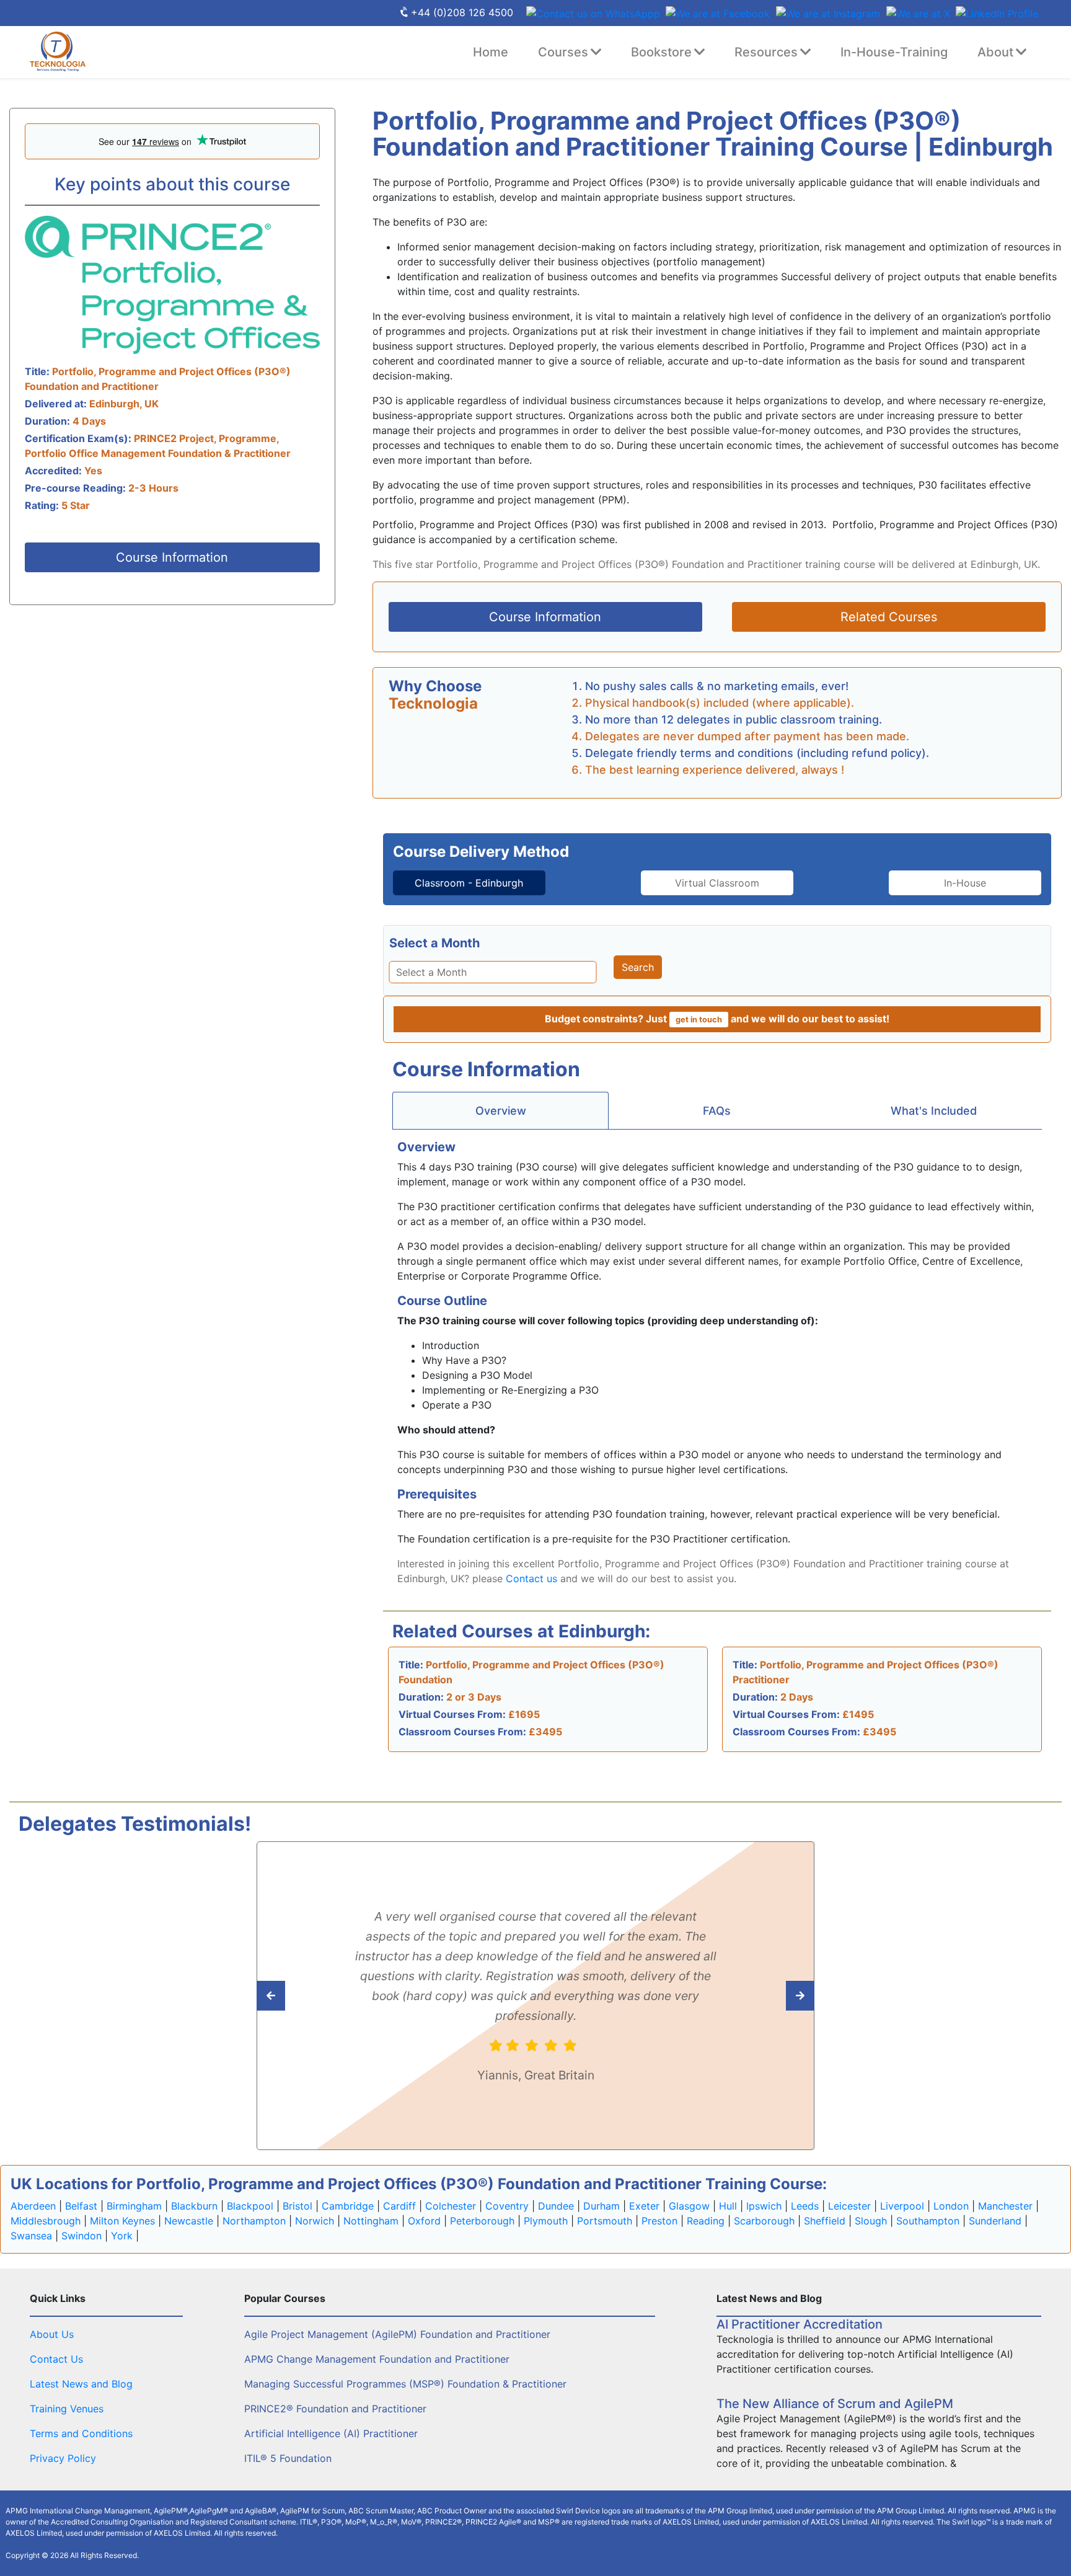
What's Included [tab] (934, 1111)
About (995, 52)
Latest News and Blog (81, 2384)
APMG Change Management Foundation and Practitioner (377, 2359)
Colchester (451, 2206)
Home (491, 52)
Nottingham (371, 2221)
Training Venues (67, 2409)
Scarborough (764, 2221)
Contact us (531, 1578)
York (122, 2236)
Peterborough (482, 2221)
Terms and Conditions (81, 2433)
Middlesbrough (46, 2221)
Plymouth (546, 2221)
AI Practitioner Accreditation (800, 2324)
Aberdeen (33, 2206)
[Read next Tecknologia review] (298, 1996)
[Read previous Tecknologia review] (773, 1996)
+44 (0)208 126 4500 (462, 12)
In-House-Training (894, 52)
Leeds (805, 2206)
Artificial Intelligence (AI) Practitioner (331, 2433)
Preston (659, 2221)
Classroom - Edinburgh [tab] (469, 883)
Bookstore (661, 52)
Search (638, 967)
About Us (52, 2334)
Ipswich (764, 2206)
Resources (766, 52)
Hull (728, 2206)
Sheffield (825, 2221)
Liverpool (902, 2206)
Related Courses (889, 617)
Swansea (31, 2236)
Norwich (315, 2221)
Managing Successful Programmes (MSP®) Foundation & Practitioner (405, 2384)
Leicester (849, 2206)
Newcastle (189, 2221)
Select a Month (434, 943)
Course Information (172, 557)
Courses (563, 52)
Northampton (254, 2221)
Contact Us (56, 2359)
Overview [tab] (501, 1111)
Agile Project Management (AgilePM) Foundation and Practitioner (397, 2334)
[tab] (469, 883)
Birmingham (134, 2206)
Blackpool (250, 2206)
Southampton (928, 2221)
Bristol (297, 2206)
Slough (871, 2221)
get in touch (699, 1020)
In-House (965, 883)
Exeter (644, 2206)
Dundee (556, 2206)
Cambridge (348, 2206)
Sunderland (995, 2221)
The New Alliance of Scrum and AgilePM (835, 2404)
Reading (706, 2221)
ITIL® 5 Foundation (288, 2458)
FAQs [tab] (717, 1111)
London (951, 2206)
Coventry (507, 2206)
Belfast (81, 2206)
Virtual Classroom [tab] (717, 883)
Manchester (1005, 2206)
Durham (602, 2206)
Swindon (82, 2236)
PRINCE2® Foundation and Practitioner (335, 2409)
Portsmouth (605, 2221)
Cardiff (399, 2206)
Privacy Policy (63, 2458)
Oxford (424, 2221)
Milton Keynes (122, 2221)
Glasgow (689, 2206)
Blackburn (194, 2206)
